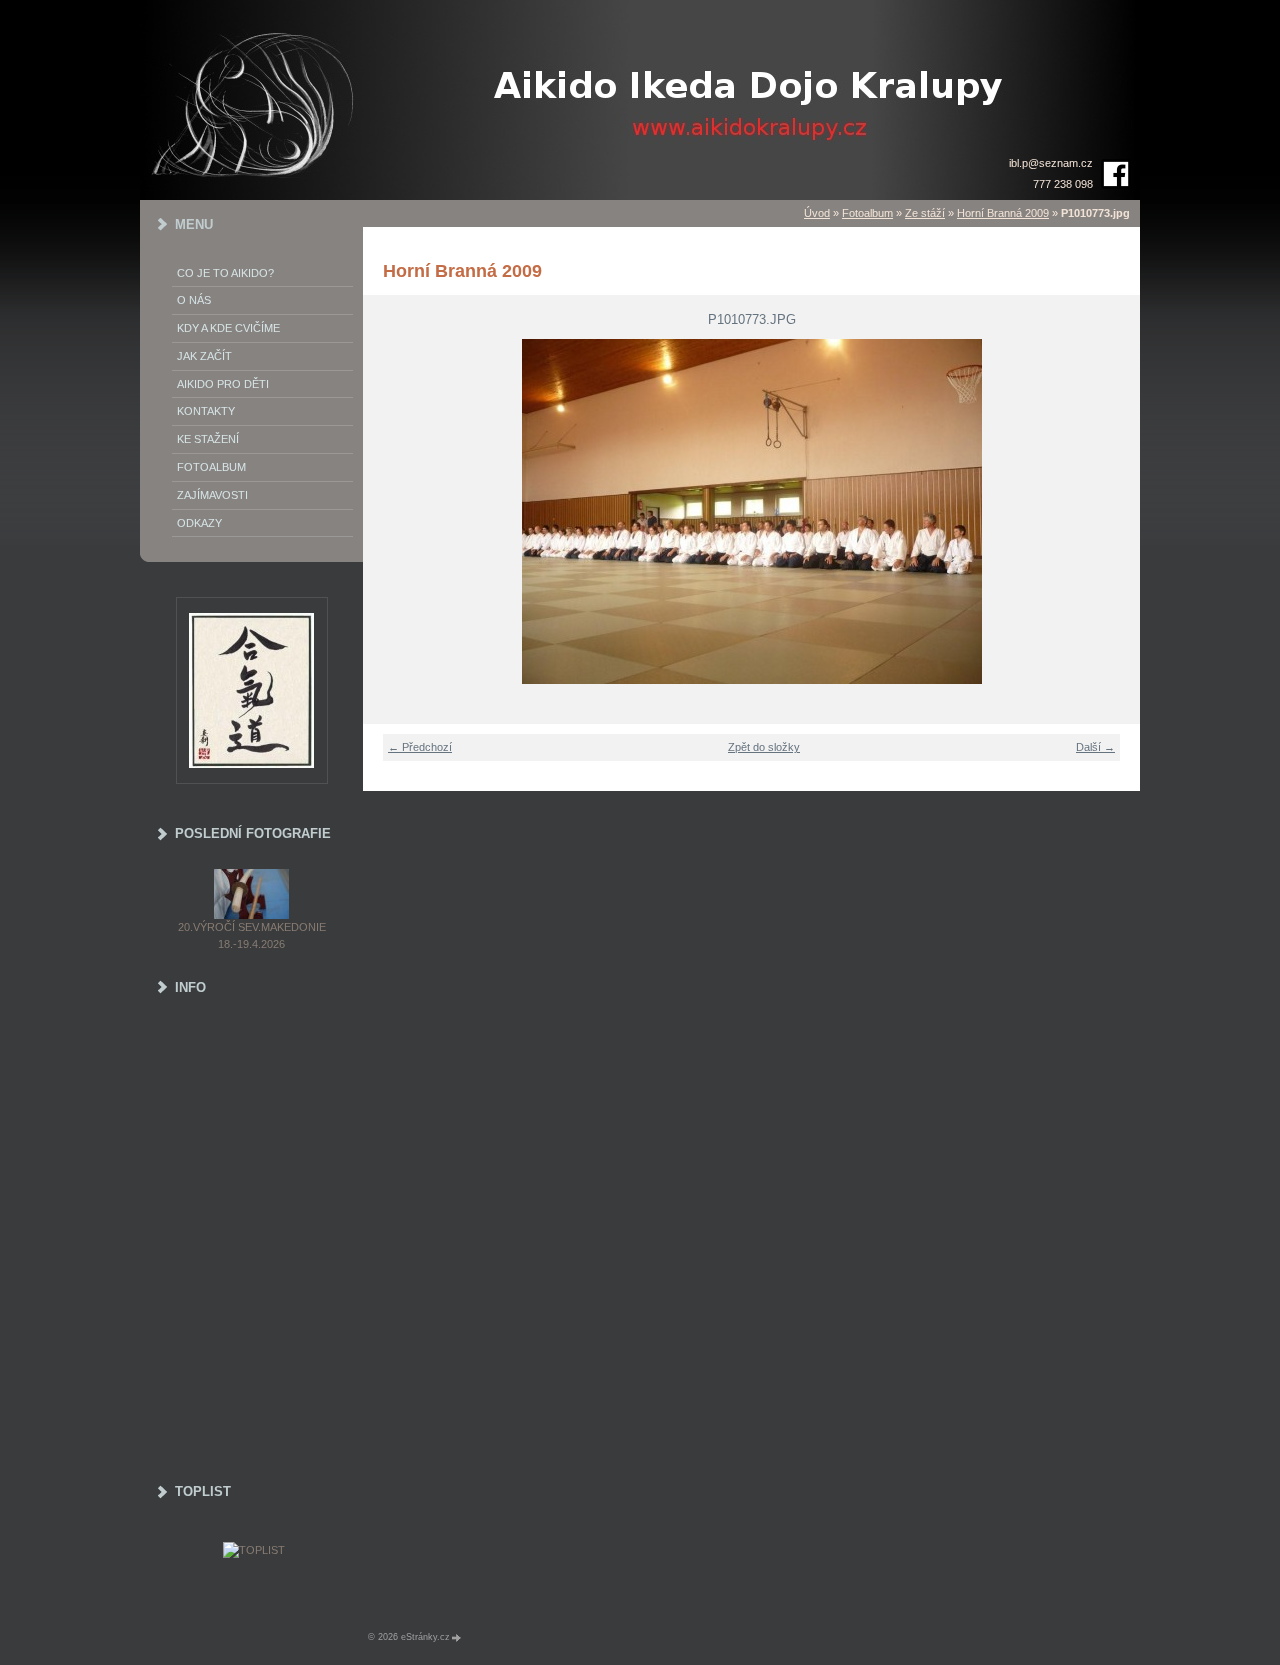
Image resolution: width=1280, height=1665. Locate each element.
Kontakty (206, 411)
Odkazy (199, 523)
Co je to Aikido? (225, 273)
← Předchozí (420, 747)
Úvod (817, 213)
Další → (1095, 747)
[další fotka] (1112, 511)
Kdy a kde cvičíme (228, 328)
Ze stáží (925, 213)
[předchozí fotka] (390, 511)
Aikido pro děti (223, 384)
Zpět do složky (764, 747)
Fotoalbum (867, 213)
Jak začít (204, 356)
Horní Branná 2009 (1003, 213)
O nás (194, 300)
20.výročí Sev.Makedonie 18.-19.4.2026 (252, 935)
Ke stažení (208, 439)
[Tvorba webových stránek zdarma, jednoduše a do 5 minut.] (457, 1637)
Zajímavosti (212, 495)
